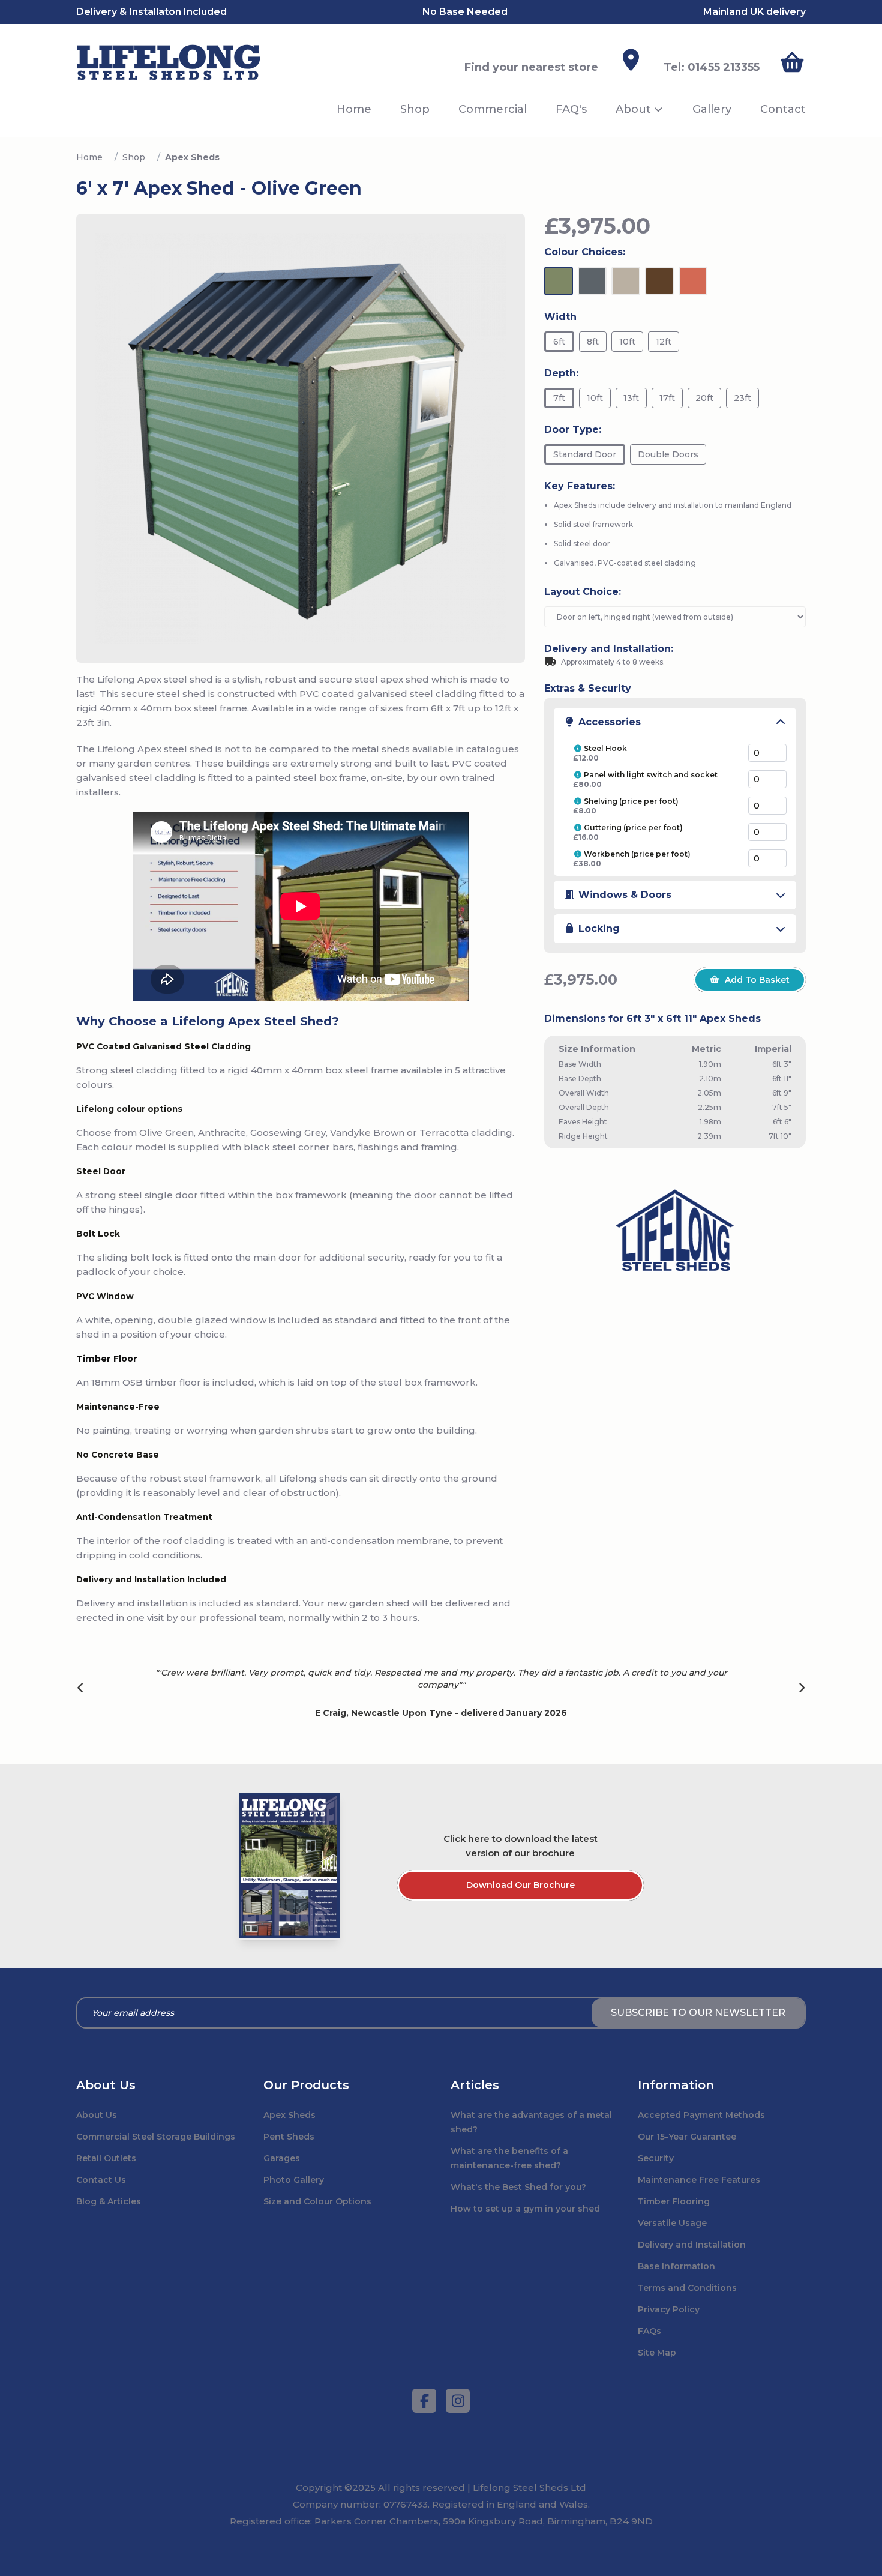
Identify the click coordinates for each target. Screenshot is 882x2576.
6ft (559, 342)
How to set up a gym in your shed (525, 2209)
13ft (631, 398)
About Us (97, 2115)
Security (656, 2158)
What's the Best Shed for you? (518, 2187)
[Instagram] (458, 2401)
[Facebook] (424, 2401)
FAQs (649, 2331)
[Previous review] (81, 1689)
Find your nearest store (531, 67)
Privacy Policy (669, 2309)
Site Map (657, 2353)
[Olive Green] (559, 281)
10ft (627, 342)
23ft (742, 398)
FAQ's (571, 109)
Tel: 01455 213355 (712, 67)
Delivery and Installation (692, 2245)
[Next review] (802, 1689)
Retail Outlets (106, 2158)
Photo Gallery (294, 2180)
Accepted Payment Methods (701, 2115)
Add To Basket (757, 980)
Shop (415, 109)
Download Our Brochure (520, 1885)
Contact (783, 109)
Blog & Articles (109, 2201)
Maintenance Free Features (699, 2180)
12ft (664, 342)
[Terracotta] (693, 281)
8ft (593, 342)
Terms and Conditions (687, 2288)
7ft (559, 398)
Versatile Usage (672, 2223)
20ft (704, 398)
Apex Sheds (289, 2115)
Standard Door (585, 454)
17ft (667, 398)
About (633, 109)
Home (354, 109)
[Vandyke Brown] (659, 281)
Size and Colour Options (317, 2201)
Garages (282, 2158)
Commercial (493, 109)
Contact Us (101, 2180)
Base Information (676, 2266)
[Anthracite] (592, 281)
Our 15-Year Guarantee (687, 2137)
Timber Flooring (674, 2201)
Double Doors (668, 454)
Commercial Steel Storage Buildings (156, 2137)
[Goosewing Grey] (626, 281)
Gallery (712, 109)
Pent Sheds (289, 2137)
